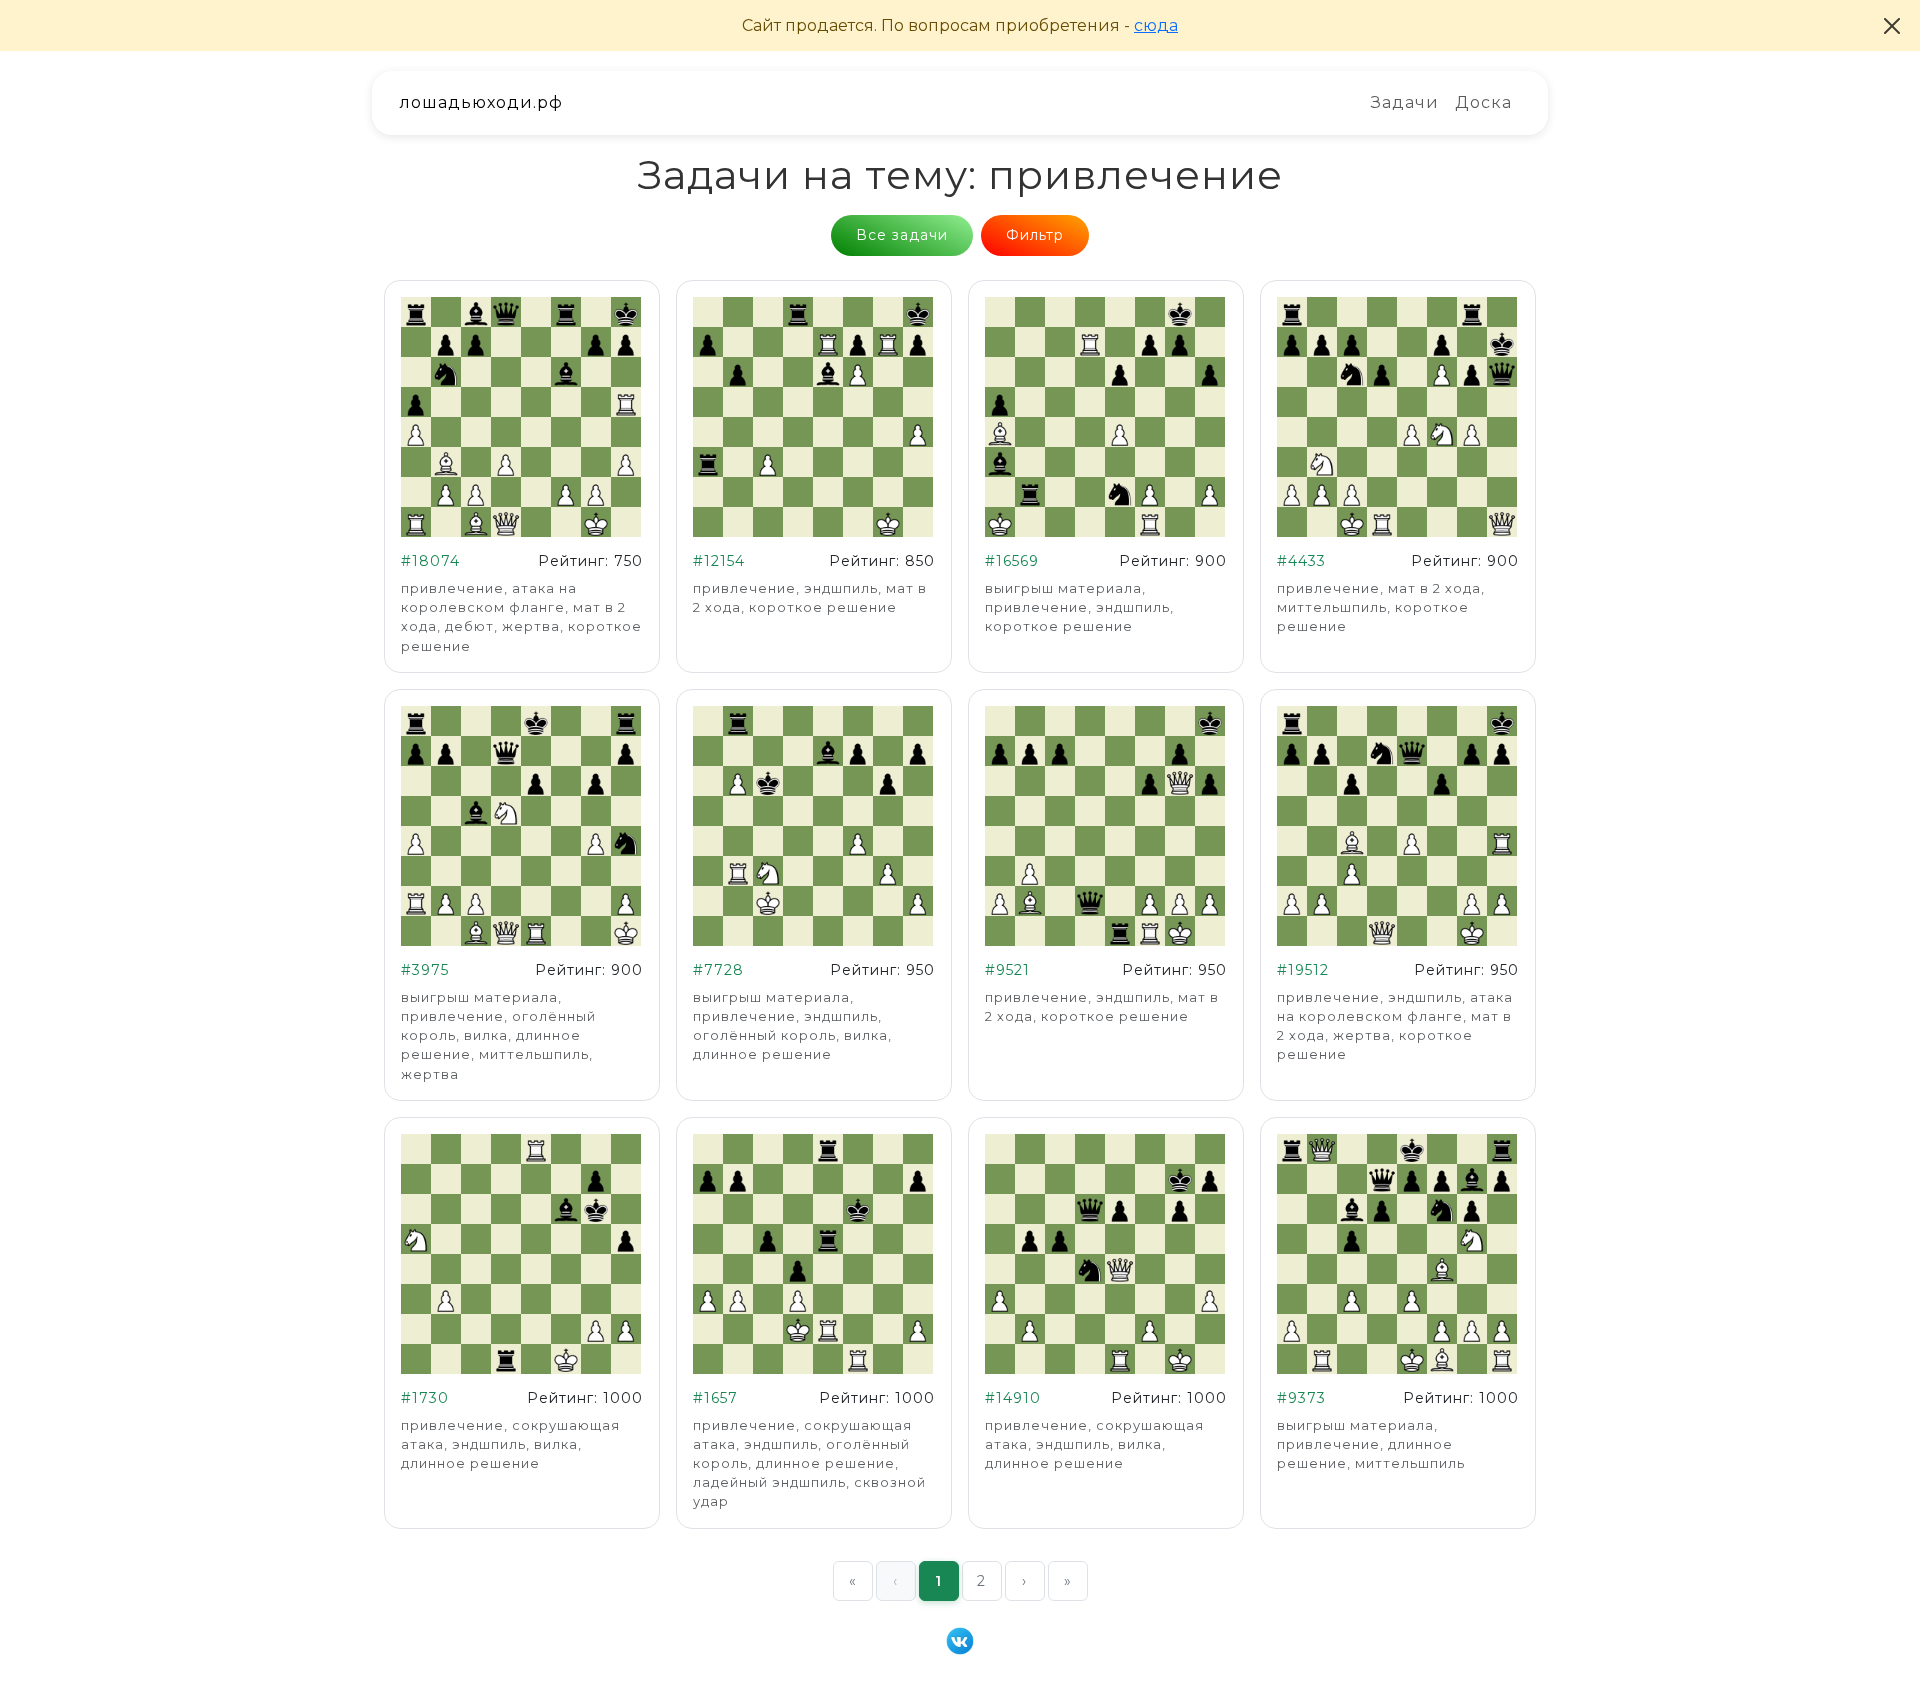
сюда (1156, 25)
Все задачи (902, 235)
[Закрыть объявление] (1892, 26)
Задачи (1405, 102)
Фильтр (1035, 235)
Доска (1483, 102)
